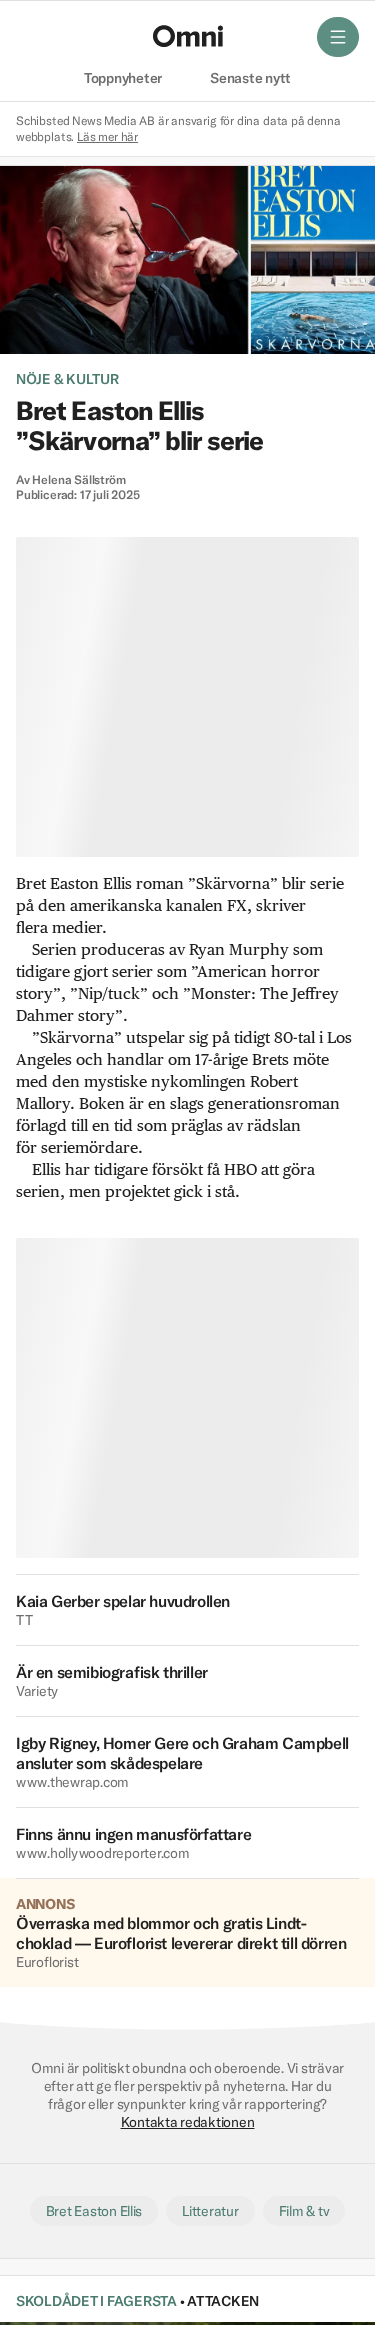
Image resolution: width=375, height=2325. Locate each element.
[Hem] (188, 36)
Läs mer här (107, 136)
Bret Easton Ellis (94, 2211)
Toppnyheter (123, 79)
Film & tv (304, 2211)
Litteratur (210, 2211)
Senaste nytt (250, 79)
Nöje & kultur (67, 379)
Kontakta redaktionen (188, 2122)
